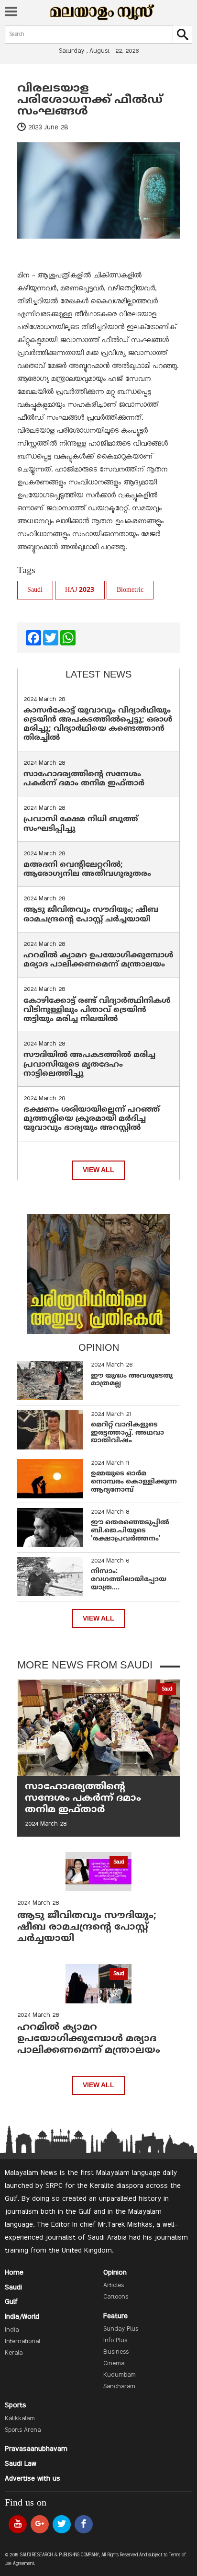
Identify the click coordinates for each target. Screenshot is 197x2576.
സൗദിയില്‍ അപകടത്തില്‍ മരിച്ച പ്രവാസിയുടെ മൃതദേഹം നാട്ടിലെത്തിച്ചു (89, 1064)
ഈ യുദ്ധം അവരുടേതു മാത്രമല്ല (132, 1380)
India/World (22, 2317)
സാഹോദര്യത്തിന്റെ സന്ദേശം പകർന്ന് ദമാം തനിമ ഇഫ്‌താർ (85, 779)
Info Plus (115, 2341)
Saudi (35, 590)
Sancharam (119, 2387)
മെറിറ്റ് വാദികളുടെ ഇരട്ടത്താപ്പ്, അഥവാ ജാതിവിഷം (127, 1433)
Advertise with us (33, 2479)
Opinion (115, 2273)
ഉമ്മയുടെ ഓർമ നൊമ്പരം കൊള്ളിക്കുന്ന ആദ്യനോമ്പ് (134, 1482)
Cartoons (116, 2297)
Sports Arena (23, 2430)
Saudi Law (21, 2464)
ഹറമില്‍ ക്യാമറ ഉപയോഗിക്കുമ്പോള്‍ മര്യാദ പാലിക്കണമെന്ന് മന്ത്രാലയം (98, 960)
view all (98, 1170)
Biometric (130, 590)
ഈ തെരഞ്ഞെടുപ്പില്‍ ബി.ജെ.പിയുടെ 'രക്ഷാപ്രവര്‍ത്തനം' (130, 1531)
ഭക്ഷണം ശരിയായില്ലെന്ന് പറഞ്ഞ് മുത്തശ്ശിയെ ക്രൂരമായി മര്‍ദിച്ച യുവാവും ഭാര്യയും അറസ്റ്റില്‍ (92, 1119)
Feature (115, 2316)
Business (116, 2352)
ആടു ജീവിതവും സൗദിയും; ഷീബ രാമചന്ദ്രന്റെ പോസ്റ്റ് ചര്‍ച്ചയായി (91, 914)
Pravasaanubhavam (36, 2449)
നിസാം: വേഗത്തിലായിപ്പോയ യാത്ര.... (129, 1580)
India (12, 2330)
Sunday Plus (121, 2329)
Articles (114, 2286)
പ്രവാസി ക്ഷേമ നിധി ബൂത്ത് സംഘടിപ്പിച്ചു (81, 824)
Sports (16, 2405)
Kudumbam (120, 2375)
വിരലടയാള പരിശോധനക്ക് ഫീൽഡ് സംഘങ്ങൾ (90, 100)
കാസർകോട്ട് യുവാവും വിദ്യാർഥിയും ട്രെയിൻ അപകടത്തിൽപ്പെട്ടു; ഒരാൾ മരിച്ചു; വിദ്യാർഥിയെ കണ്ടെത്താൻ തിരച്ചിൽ (98, 724)
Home (14, 2273)
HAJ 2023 (80, 590)
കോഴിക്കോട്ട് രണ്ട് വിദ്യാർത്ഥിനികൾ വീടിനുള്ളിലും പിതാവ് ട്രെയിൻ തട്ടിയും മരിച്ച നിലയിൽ (97, 1010)
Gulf (11, 2302)
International (22, 2342)
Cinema (114, 2364)
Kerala (14, 2353)
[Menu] (11, 12)
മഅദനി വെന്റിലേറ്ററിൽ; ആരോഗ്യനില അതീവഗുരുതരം (87, 869)
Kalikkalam (20, 2419)
